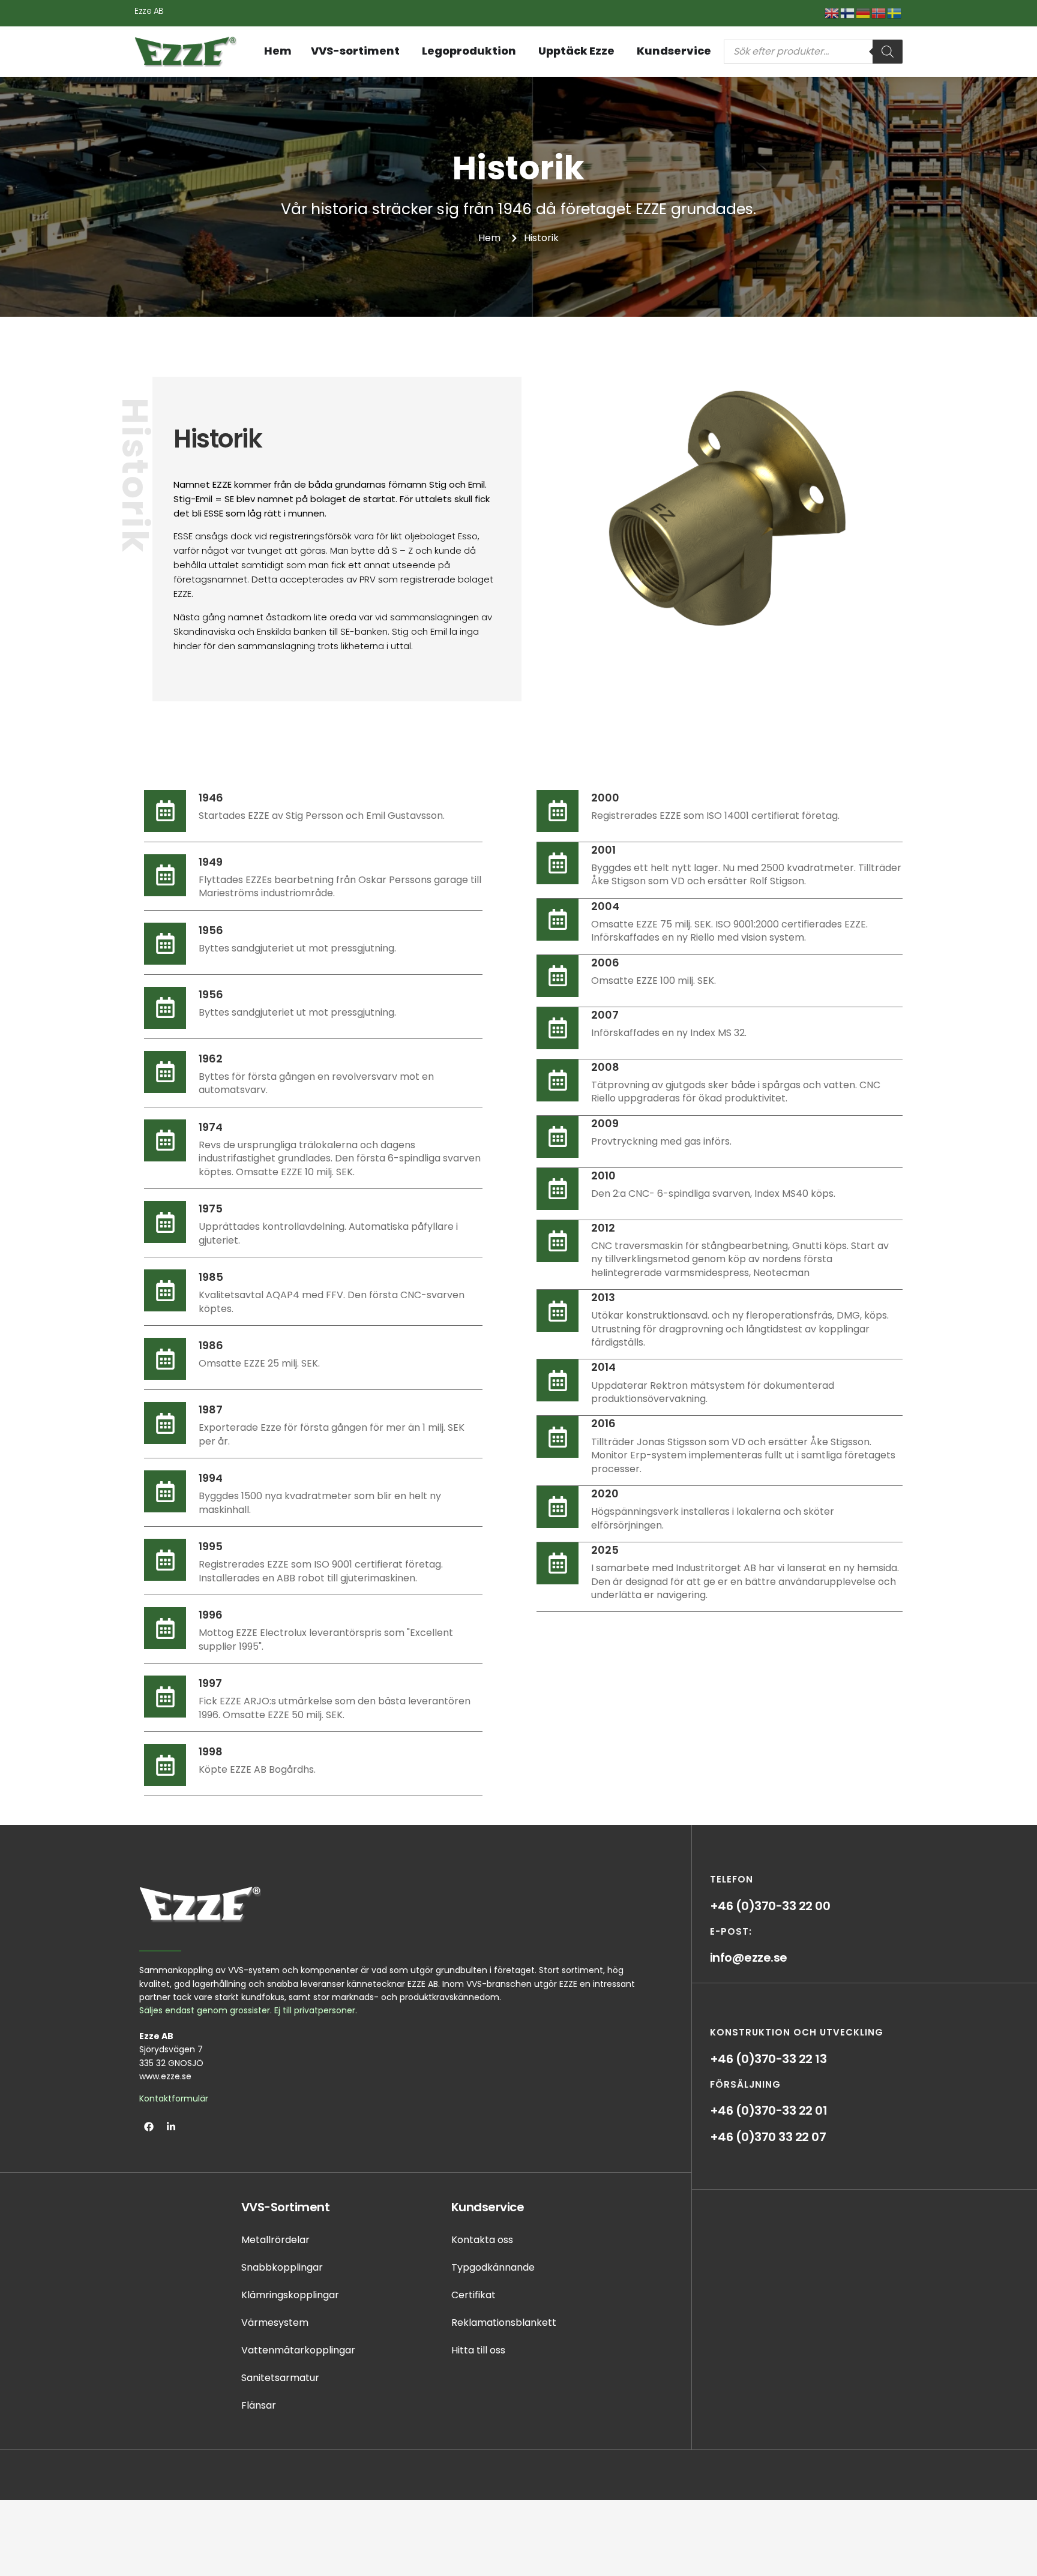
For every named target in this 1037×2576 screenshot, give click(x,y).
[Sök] (888, 52)
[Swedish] (895, 12)
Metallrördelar (275, 2240)
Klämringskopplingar (290, 2295)
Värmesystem (275, 2323)
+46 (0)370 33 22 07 (768, 2137)
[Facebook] (149, 2127)
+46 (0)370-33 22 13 (768, 2059)
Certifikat (473, 2295)
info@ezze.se (749, 1957)
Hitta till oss (478, 2350)
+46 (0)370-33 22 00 (770, 1906)
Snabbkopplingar (282, 2267)
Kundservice (488, 2207)
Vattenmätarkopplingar (298, 2350)
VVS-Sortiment (286, 2207)
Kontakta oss (482, 2240)
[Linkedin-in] (171, 2127)
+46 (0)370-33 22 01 (769, 2110)
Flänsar (259, 2405)
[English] (832, 12)
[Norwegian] (879, 12)
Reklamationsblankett (504, 2323)
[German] (864, 12)
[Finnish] (848, 12)
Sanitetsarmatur (280, 2378)
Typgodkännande (493, 2267)
